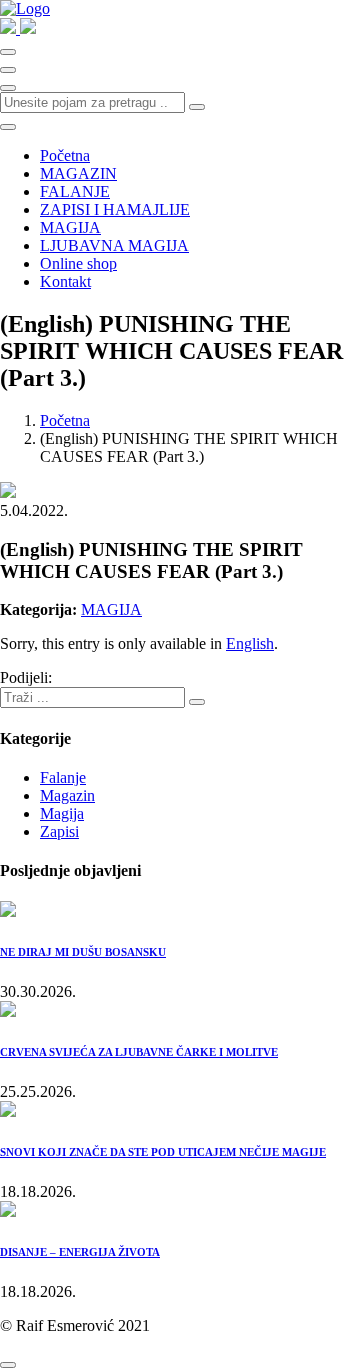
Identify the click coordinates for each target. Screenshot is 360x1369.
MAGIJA (70, 227)
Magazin (67, 795)
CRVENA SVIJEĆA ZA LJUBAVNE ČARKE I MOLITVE (139, 1052)
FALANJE (75, 191)
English (250, 643)
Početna (65, 155)
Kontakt (65, 281)
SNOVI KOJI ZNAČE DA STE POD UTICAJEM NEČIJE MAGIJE (163, 1152)
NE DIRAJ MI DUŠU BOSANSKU (83, 952)
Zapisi (59, 831)
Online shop (78, 263)
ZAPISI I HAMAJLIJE (115, 209)
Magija (62, 813)
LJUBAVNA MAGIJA (114, 245)
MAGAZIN (78, 173)
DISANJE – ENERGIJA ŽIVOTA (80, 1252)
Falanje (63, 777)
